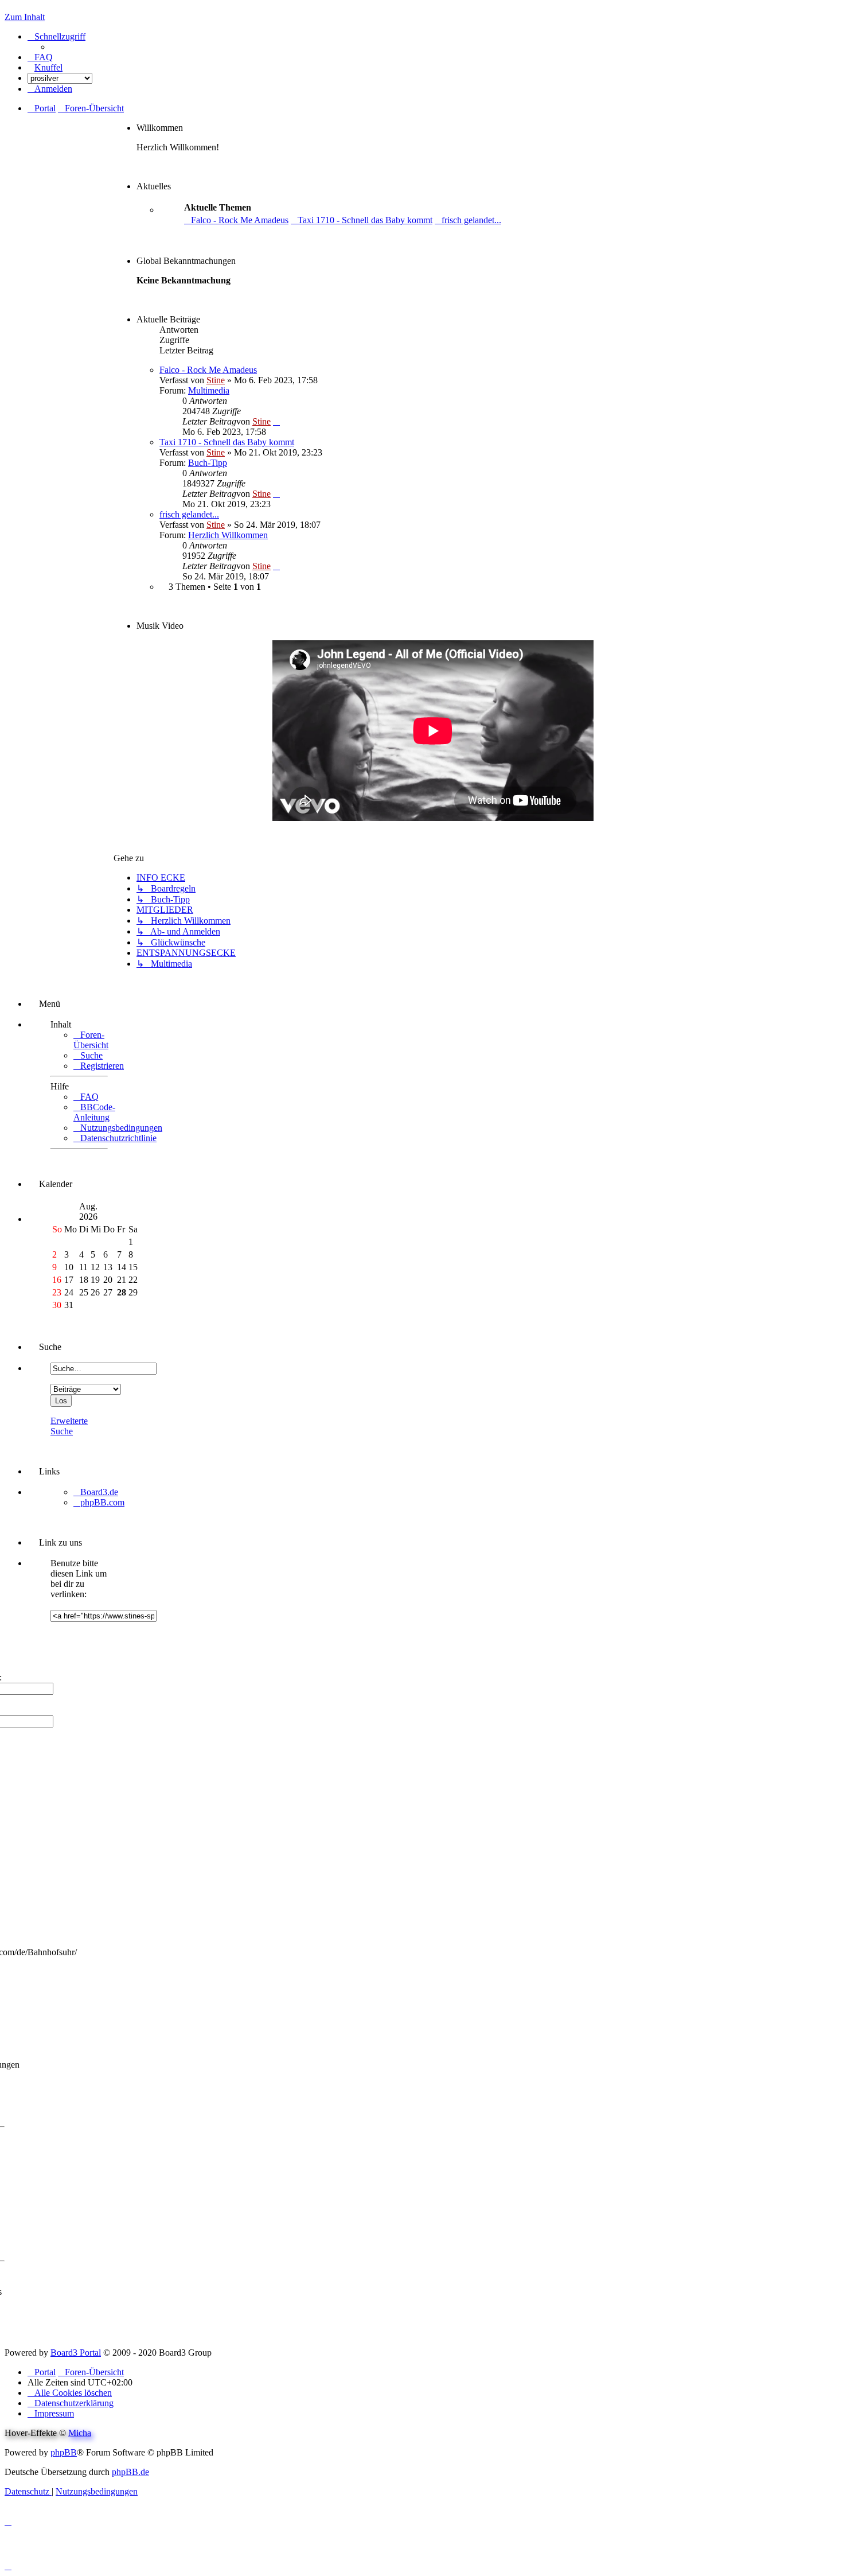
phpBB (64, 2452)
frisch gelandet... (189, 514)
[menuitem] (40, 57)
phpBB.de (130, 2472)
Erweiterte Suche (69, 1426)
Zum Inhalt (25, 17)
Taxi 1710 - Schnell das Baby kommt (227, 442)
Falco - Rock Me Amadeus (208, 370)
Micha (80, 2433)
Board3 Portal (76, 2353)
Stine (216, 380)
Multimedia (209, 390)
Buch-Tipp (208, 463)
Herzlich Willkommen (228, 535)
